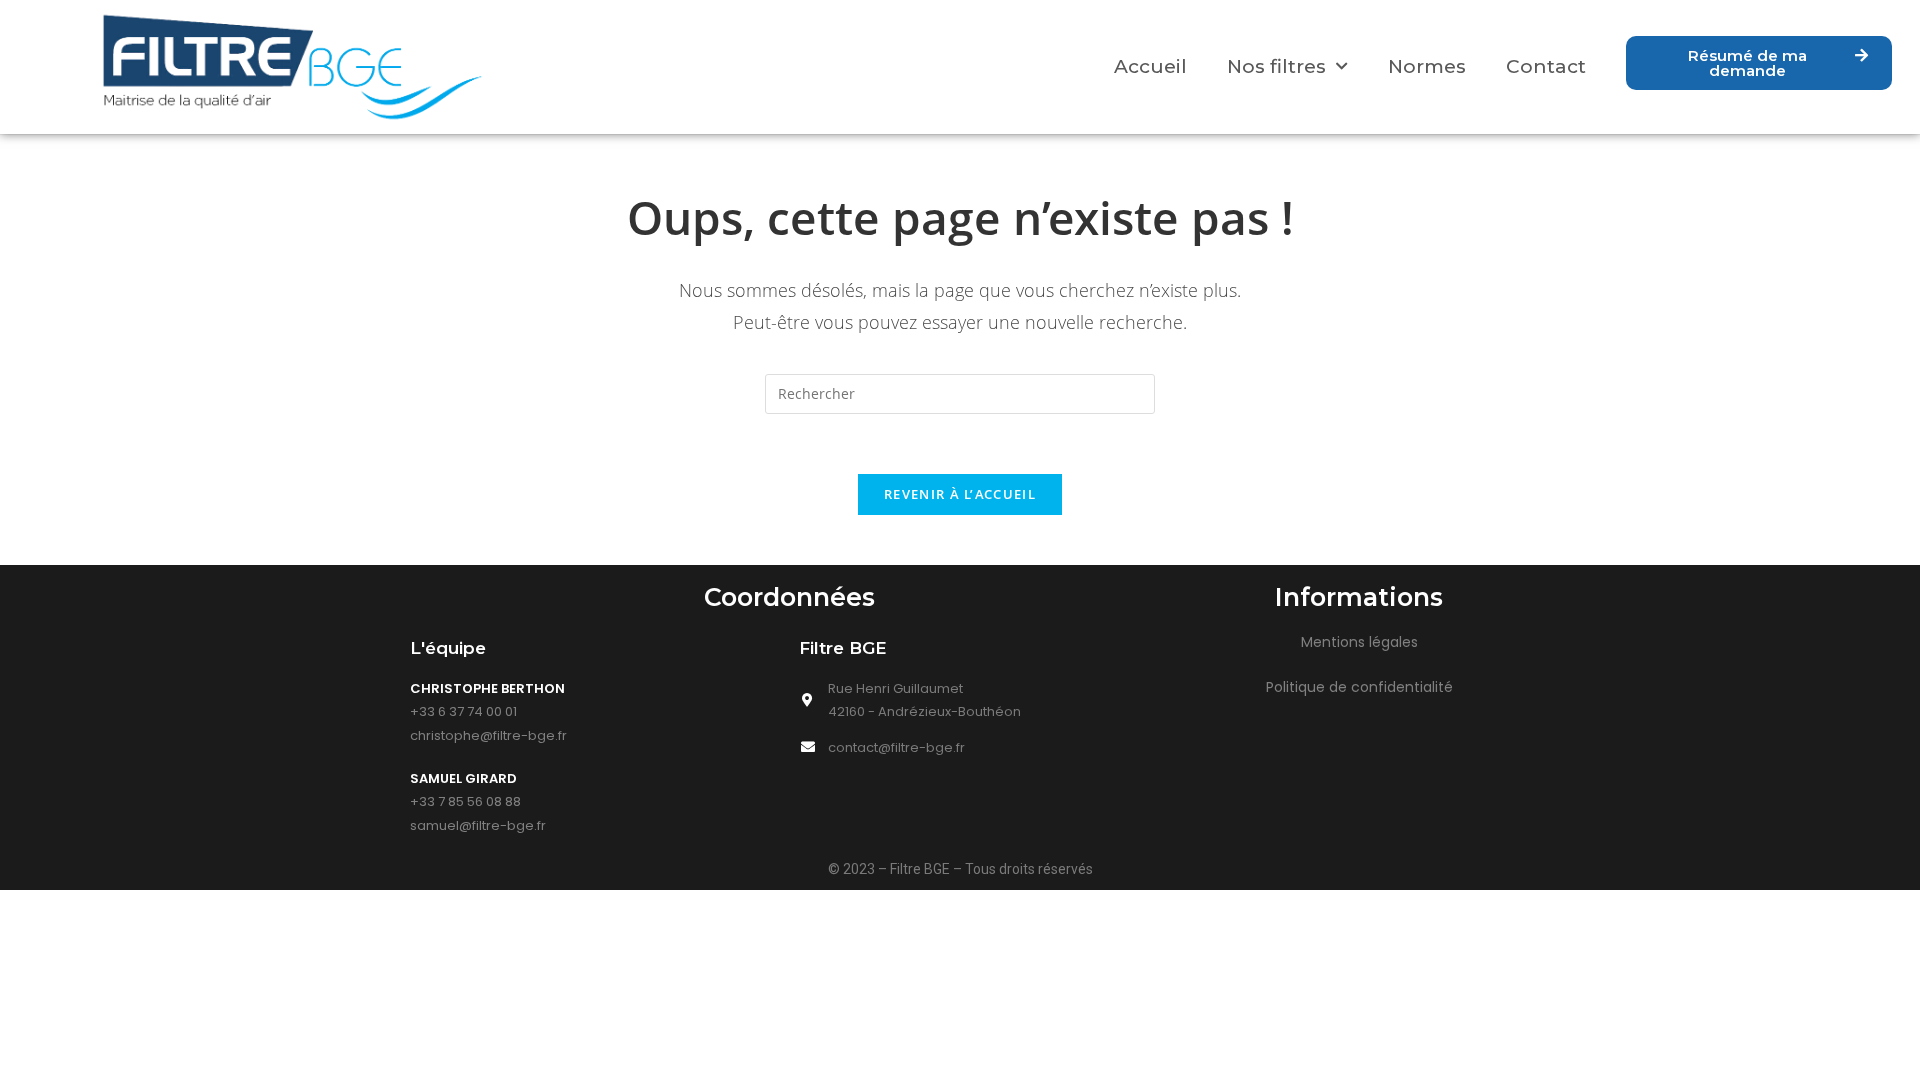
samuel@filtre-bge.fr (478, 825)
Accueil (1150, 66)
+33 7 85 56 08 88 (465, 801)
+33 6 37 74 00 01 (463, 711)
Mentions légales (1359, 642)
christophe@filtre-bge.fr (488, 735)
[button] (1759, 63)
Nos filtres (1276, 66)
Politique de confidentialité (1359, 687)
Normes (1427, 66)
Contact (1546, 66)
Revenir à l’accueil (960, 494)
